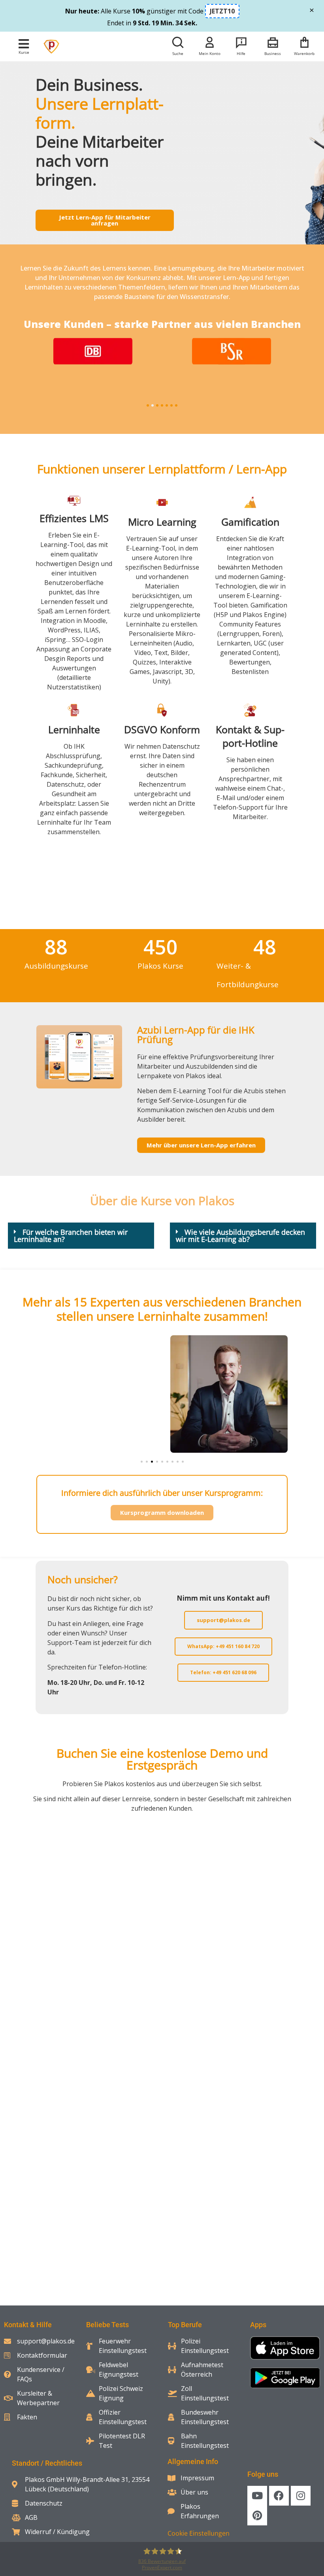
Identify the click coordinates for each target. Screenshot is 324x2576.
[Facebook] (279, 2496)
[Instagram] (301, 2496)
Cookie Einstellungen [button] (199, 2533)
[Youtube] (257, 2496)
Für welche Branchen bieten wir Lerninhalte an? (71, 1236)
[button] (24, 44)
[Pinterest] (257, 2515)
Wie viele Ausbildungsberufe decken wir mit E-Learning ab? (240, 1236)
